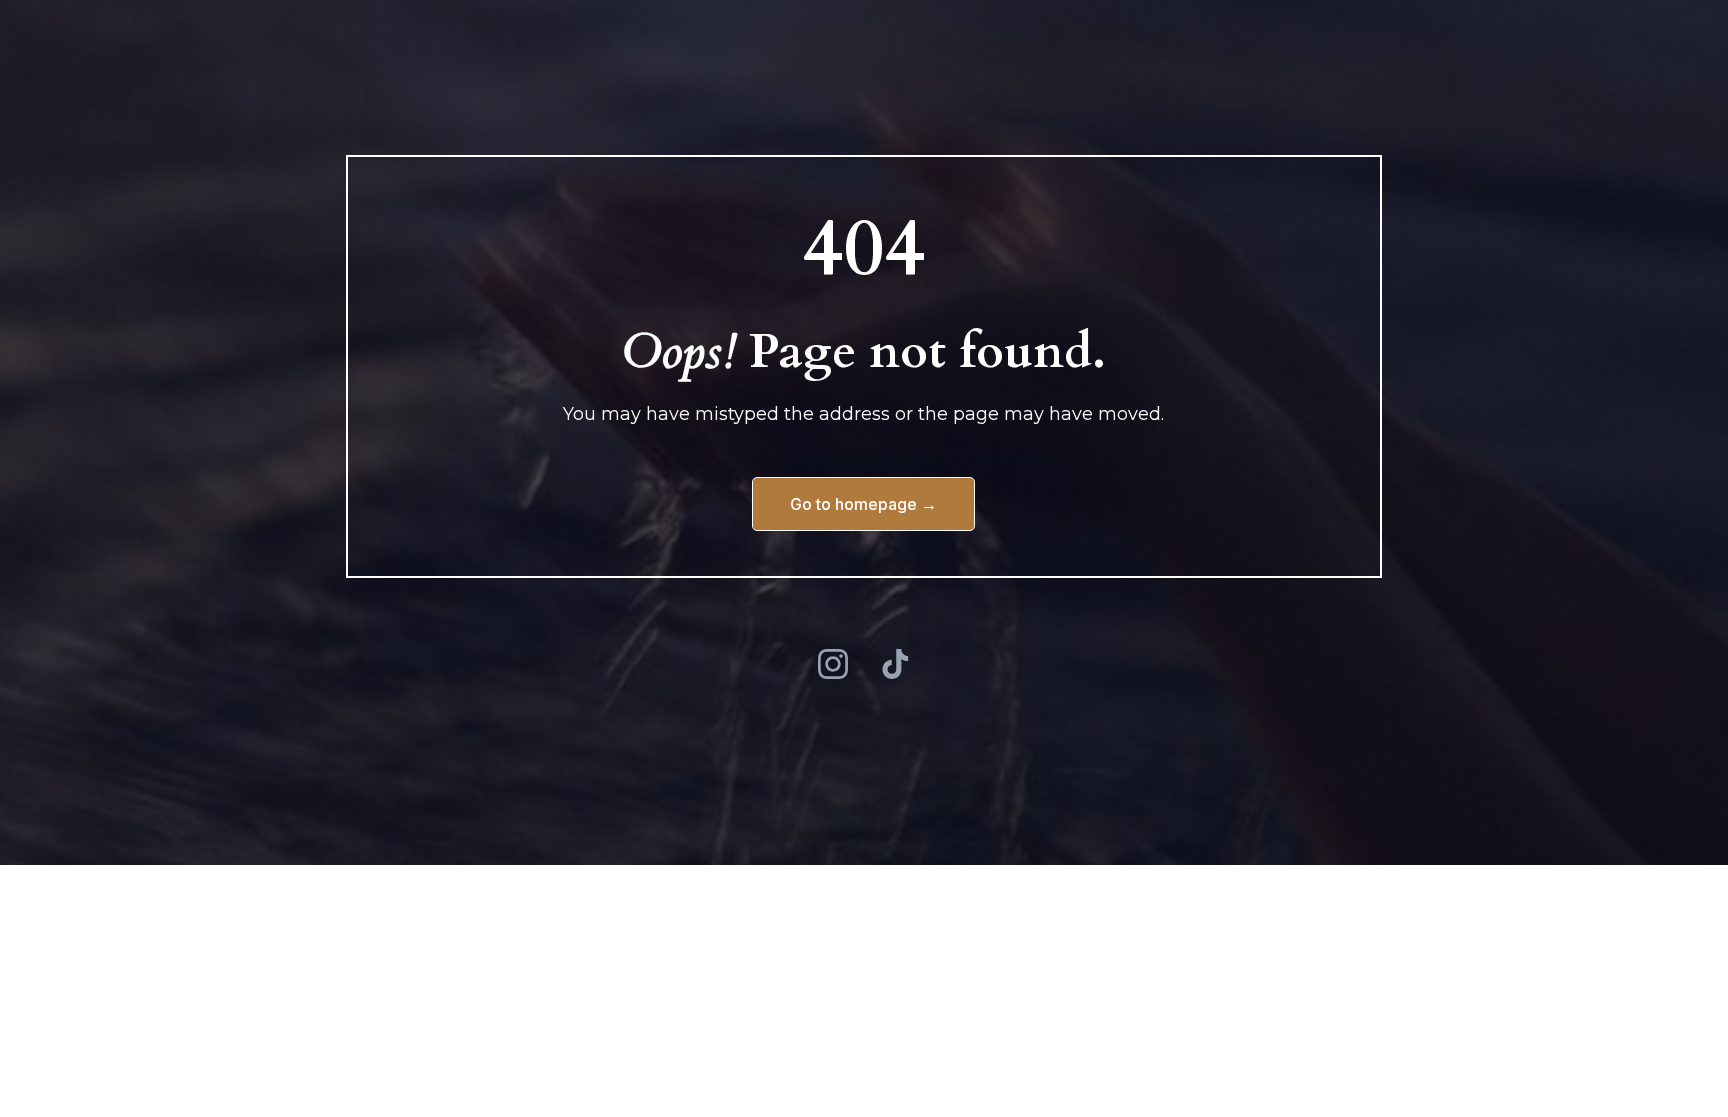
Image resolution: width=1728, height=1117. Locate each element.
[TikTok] (895, 664)
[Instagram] (833, 664)
